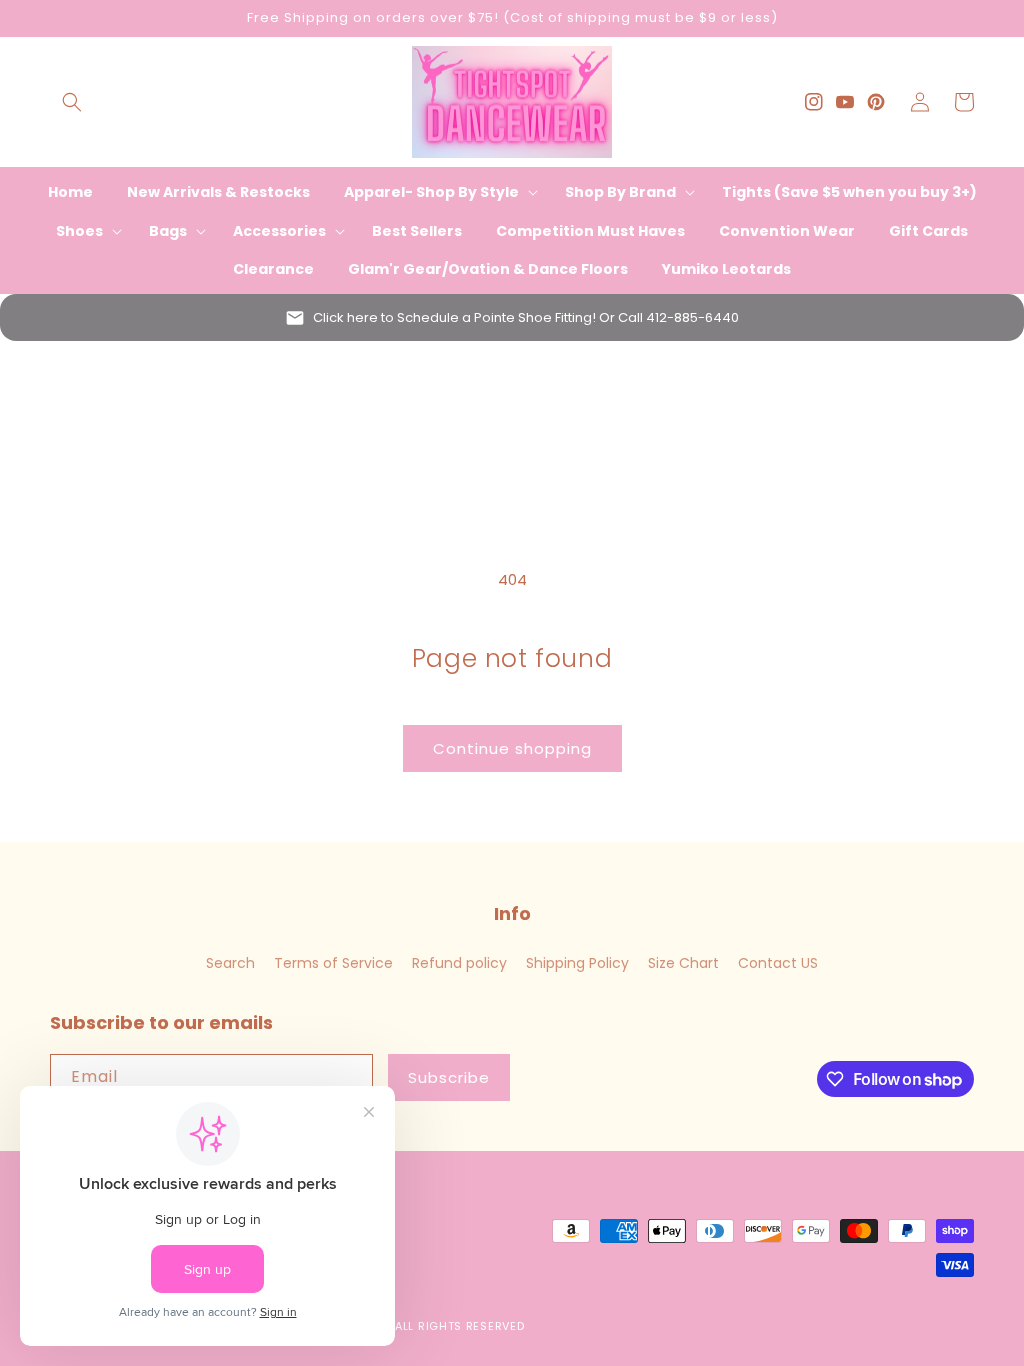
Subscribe (449, 1077)
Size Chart (683, 963)
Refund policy (459, 963)
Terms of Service (333, 963)
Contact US (778, 963)
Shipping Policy (577, 963)
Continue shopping (512, 748)
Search (230, 963)
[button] (72, 102)
